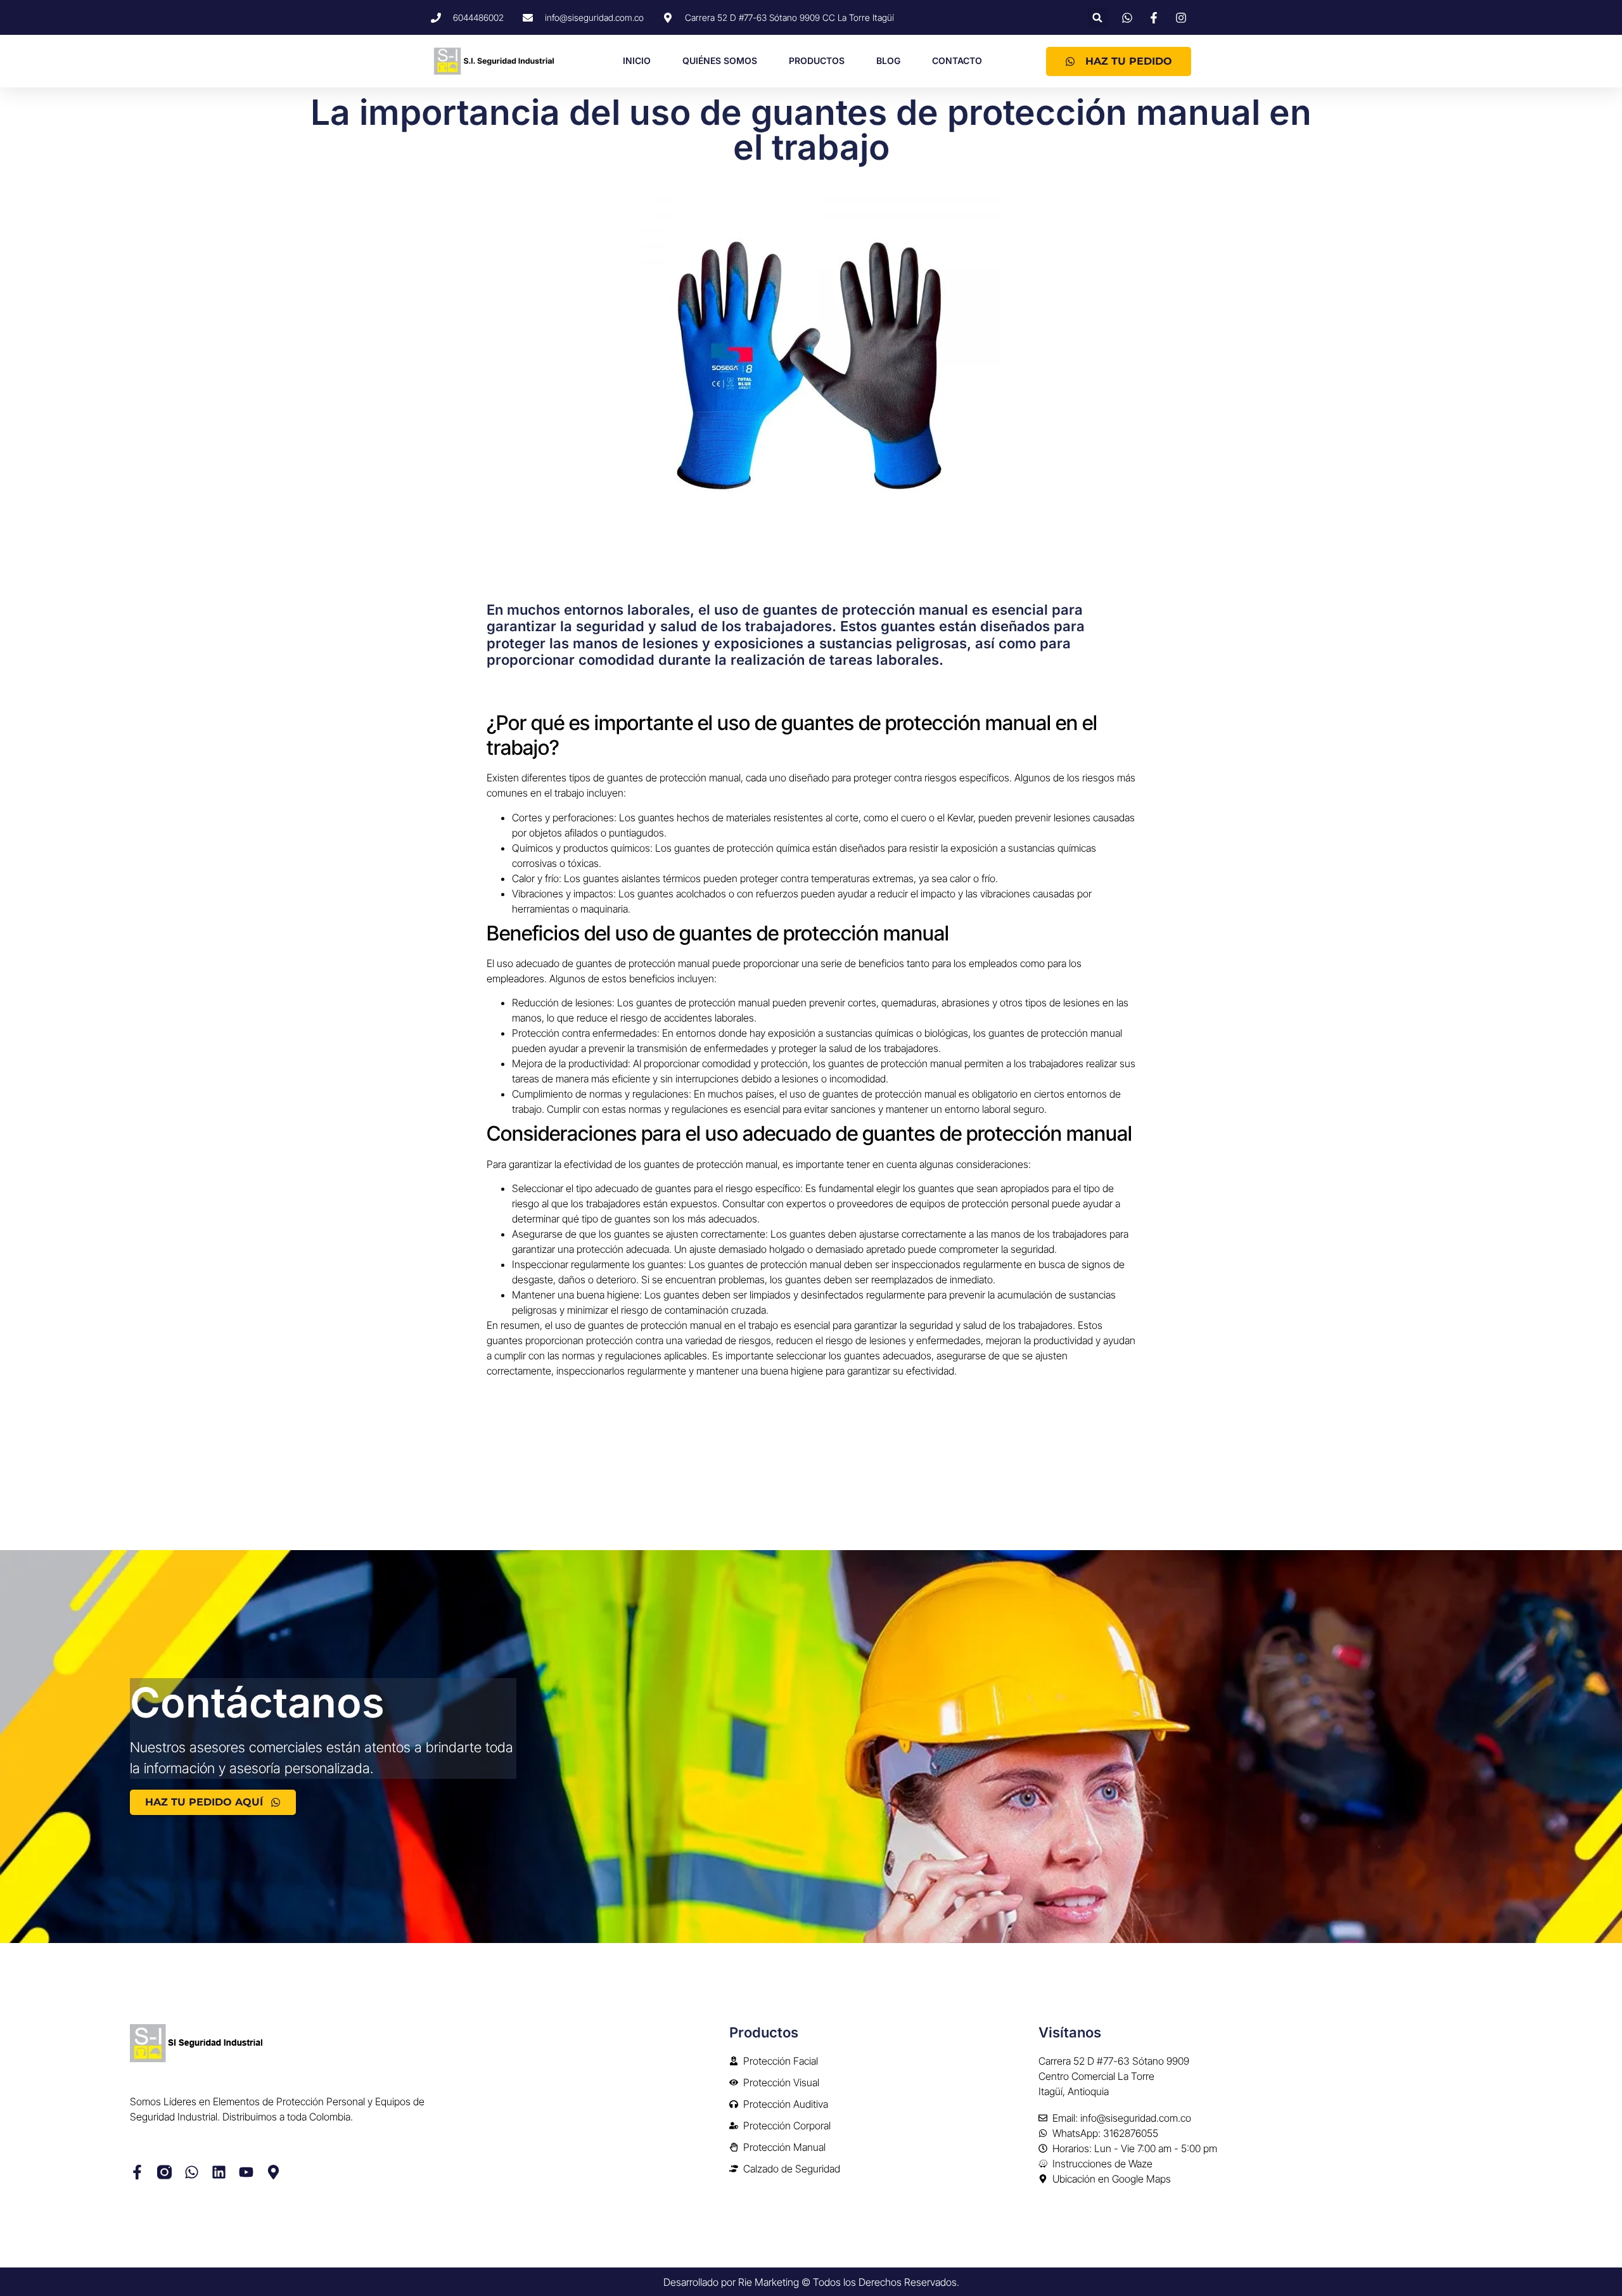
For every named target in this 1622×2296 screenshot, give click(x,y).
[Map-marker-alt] (273, 2172)
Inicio (637, 61)
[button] (1098, 17)
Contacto (957, 61)
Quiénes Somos (720, 61)
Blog (888, 61)
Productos (817, 61)
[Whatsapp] (192, 2172)
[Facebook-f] (137, 2172)
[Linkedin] (219, 2172)
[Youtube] (246, 2172)
